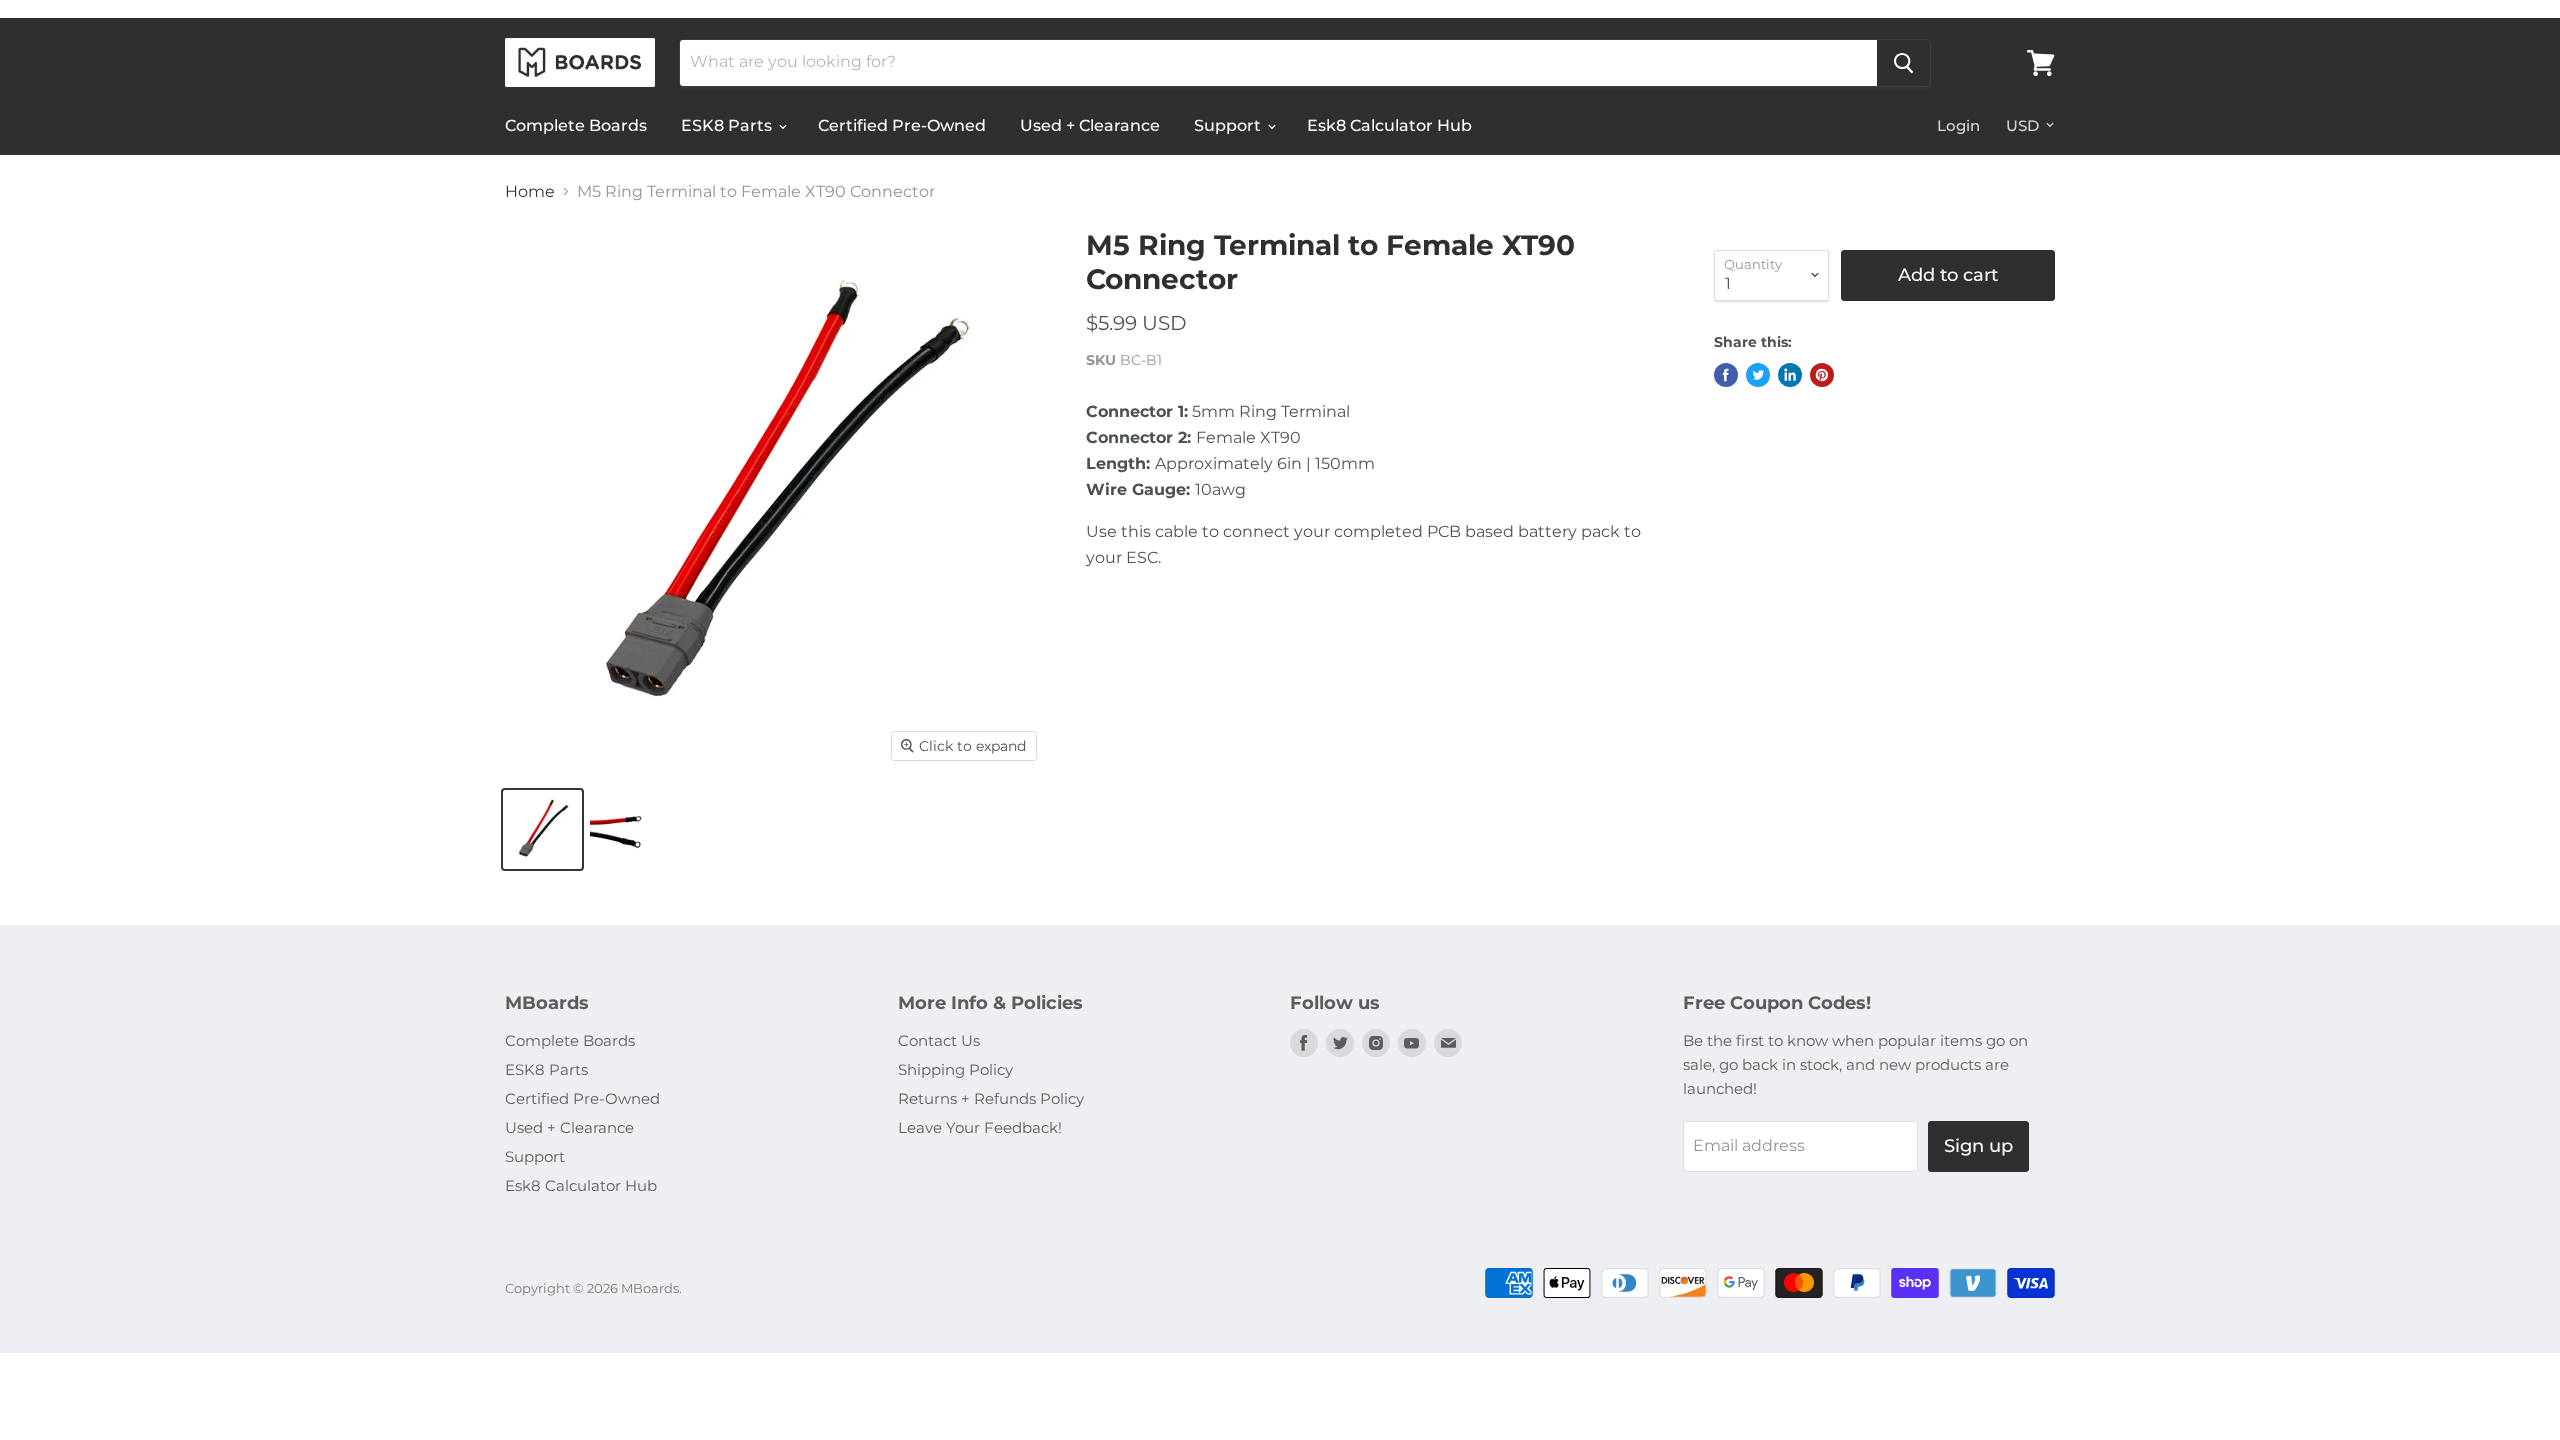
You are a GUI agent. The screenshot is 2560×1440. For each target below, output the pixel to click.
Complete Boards (576, 125)
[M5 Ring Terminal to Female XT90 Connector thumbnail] (542, 829)
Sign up (1978, 1146)
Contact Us (939, 1040)
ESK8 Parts (728, 125)
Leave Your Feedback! (980, 1127)
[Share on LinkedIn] (1790, 375)
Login (1958, 125)
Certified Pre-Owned (902, 125)
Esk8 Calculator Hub (1389, 125)
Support (1229, 125)
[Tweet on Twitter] (1758, 375)
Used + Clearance (1090, 125)
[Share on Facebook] (1726, 375)
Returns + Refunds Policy (991, 1098)
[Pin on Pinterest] (1822, 375)
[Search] (1903, 63)
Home (530, 192)
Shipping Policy (955, 1069)
